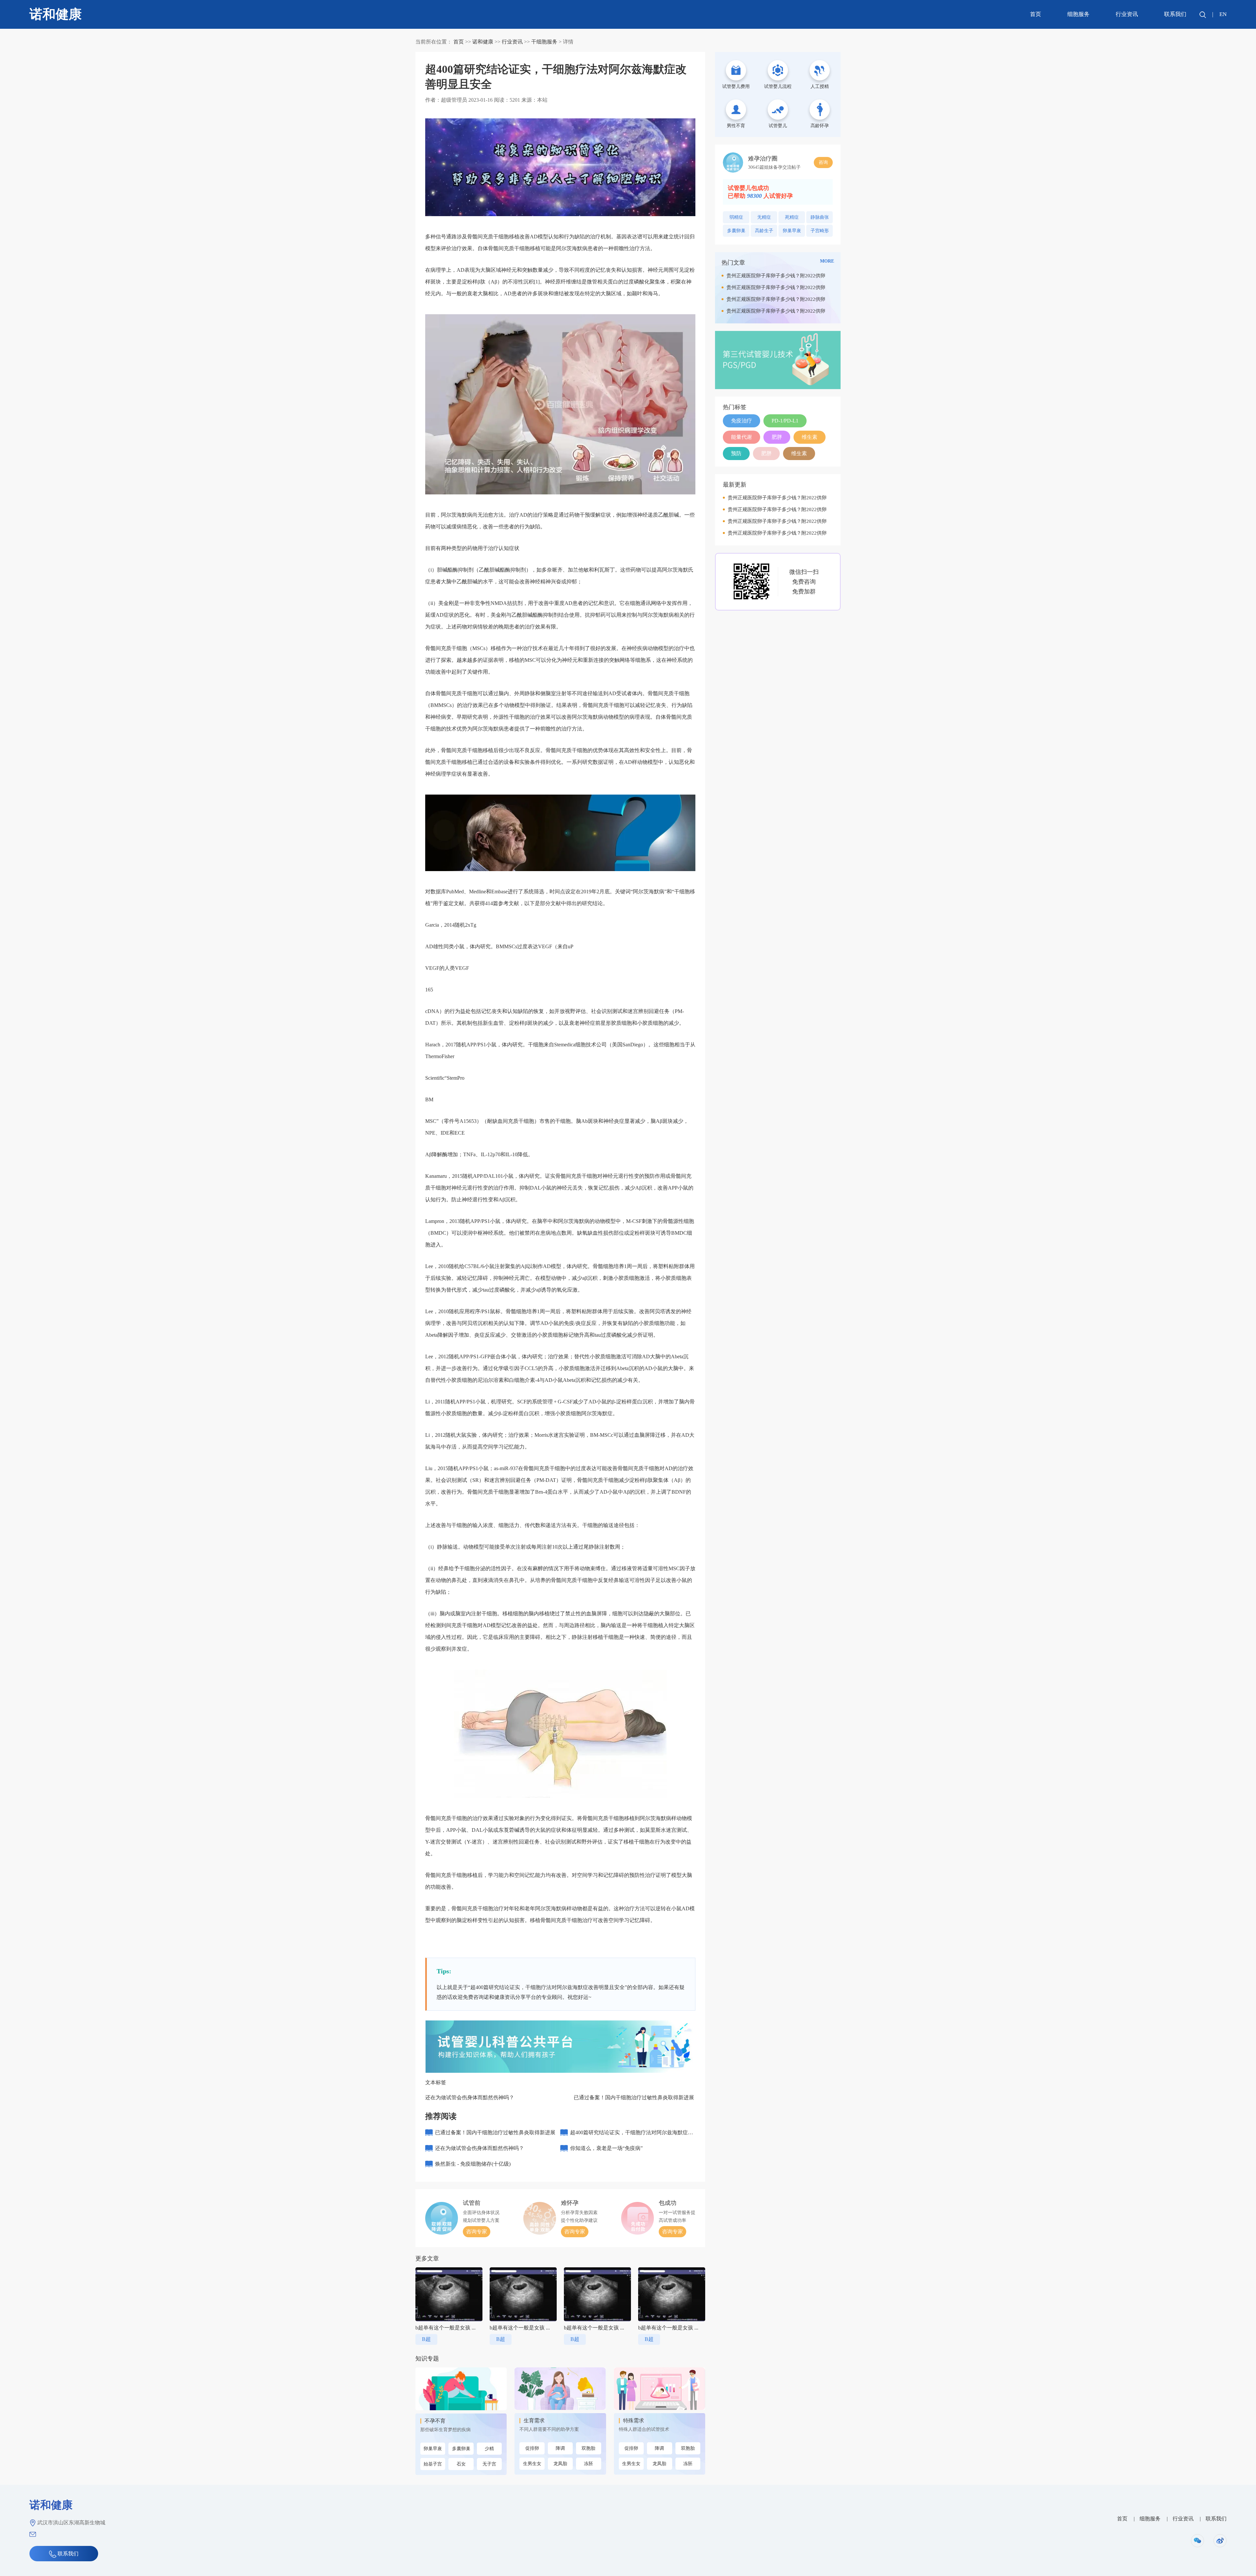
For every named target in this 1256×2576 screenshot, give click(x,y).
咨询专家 (477, 2232)
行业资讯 (1127, 14)
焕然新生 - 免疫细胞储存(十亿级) (473, 2164)
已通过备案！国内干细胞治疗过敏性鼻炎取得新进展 (634, 2097)
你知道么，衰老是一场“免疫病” (606, 2148)
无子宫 (489, 2464)
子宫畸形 (820, 231)
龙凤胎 (560, 2464)
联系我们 (1175, 14)
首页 (1036, 14)
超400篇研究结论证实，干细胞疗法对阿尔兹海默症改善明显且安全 (632, 2135)
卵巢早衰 (433, 2449)
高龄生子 (764, 231)
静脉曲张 (820, 217)
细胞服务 (1078, 14)
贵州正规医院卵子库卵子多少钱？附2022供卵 (776, 276)
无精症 (764, 217)
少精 (489, 2449)
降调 (560, 2448)
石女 (461, 2464)
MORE (827, 261)
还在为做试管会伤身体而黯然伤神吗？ (470, 2097)
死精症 (792, 217)
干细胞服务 (544, 42)
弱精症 (736, 217)
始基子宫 (433, 2464)
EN (1223, 14)
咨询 (823, 162)
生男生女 (532, 2464)
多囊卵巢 (461, 2449)
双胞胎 (588, 2448)
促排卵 (532, 2448)
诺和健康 (483, 42)
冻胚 (588, 2464)
